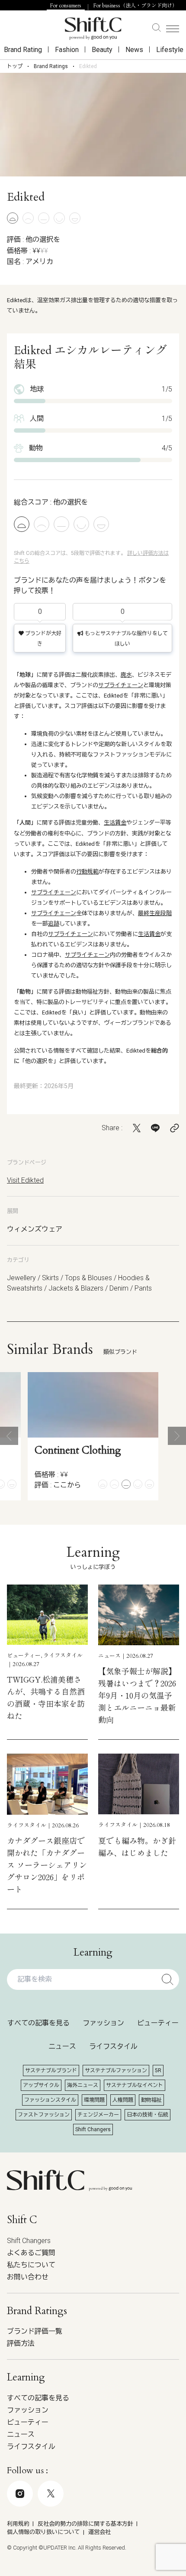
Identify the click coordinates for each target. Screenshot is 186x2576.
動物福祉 (151, 2100)
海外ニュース (83, 2085)
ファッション (103, 2023)
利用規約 (18, 2524)
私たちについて (31, 2265)
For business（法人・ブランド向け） (135, 6)
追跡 (54, 924)
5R (158, 2071)
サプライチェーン (121, 685)
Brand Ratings (51, 66)
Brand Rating (23, 50)
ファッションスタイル (50, 2100)
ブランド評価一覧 (35, 2331)
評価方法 (21, 2343)
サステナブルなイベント (135, 2085)
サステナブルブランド (51, 2071)
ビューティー (158, 2023)
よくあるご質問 (31, 2253)
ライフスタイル (113, 2046)
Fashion (67, 50)
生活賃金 (115, 823)
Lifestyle (170, 50)
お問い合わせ (28, 2277)
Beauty (102, 50)
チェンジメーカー (98, 2115)
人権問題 (123, 2100)
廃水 (126, 675)
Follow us (87, 2531)
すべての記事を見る (38, 2023)
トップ (15, 66)
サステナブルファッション (116, 2071)
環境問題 (94, 2100)
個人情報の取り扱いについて (43, 2532)
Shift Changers (93, 2129)
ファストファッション (44, 2115)
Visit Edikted (25, 1180)
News (134, 50)
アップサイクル (41, 2085)
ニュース (62, 2046)
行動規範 (87, 872)
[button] (9, 1436)
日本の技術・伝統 (148, 2115)
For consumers (66, 6)
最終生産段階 (155, 913)
